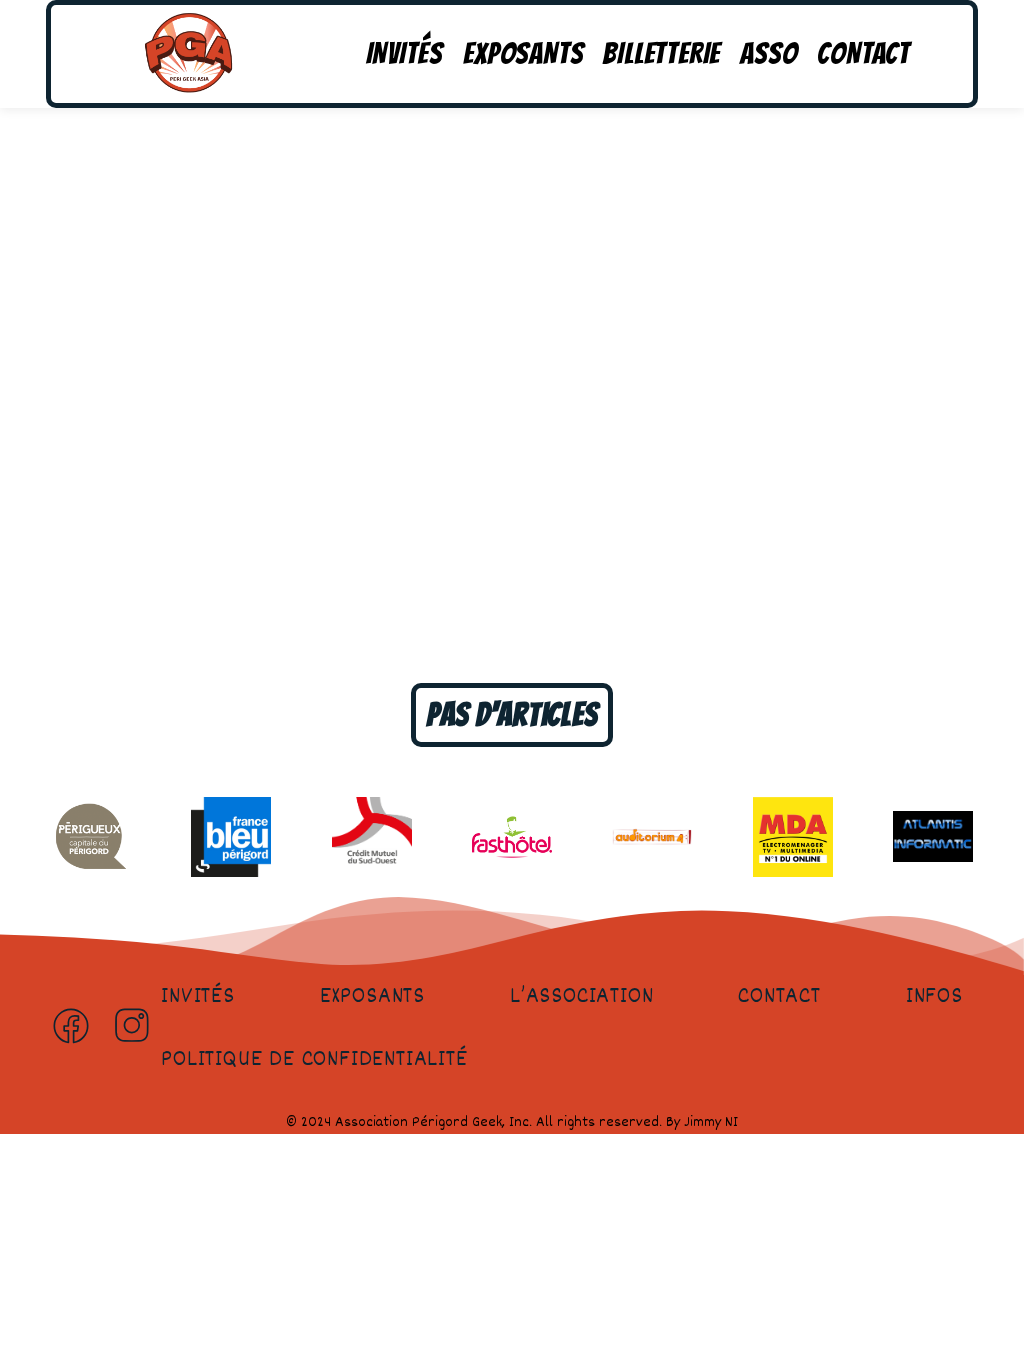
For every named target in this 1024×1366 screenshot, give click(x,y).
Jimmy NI (711, 1122)
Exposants (523, 53)
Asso (768, 53)
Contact (863, 53)
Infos (934, 997)
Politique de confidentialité (314, 1060)
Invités (405, 53)
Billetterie (661, 53)
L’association (581, 997)
